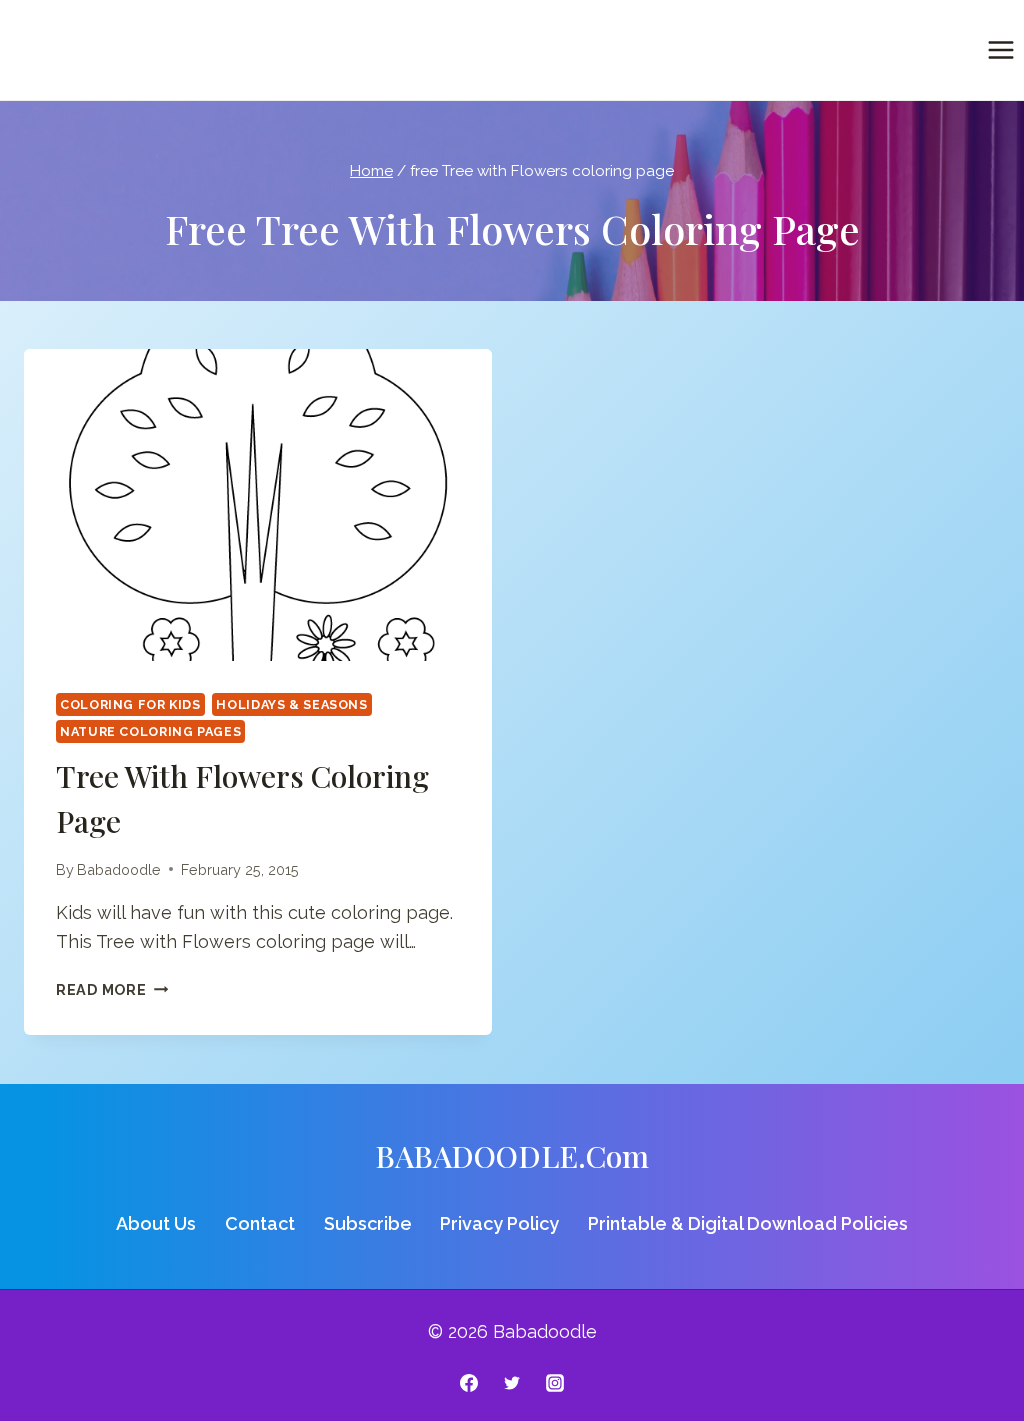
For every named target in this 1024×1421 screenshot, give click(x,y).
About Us (156, 1223)
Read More (112, 989)
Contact (260, 1223)
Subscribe (368, 1223)
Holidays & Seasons (291, 704)
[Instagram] (555, 1383)
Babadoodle (119, 869)
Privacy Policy (499, 1223)
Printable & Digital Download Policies (748, 1223)
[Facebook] (469, 1383)
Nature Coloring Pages (150, 731)
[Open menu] (1000, 49)
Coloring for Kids (130, 704)
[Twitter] (512, 1383)
